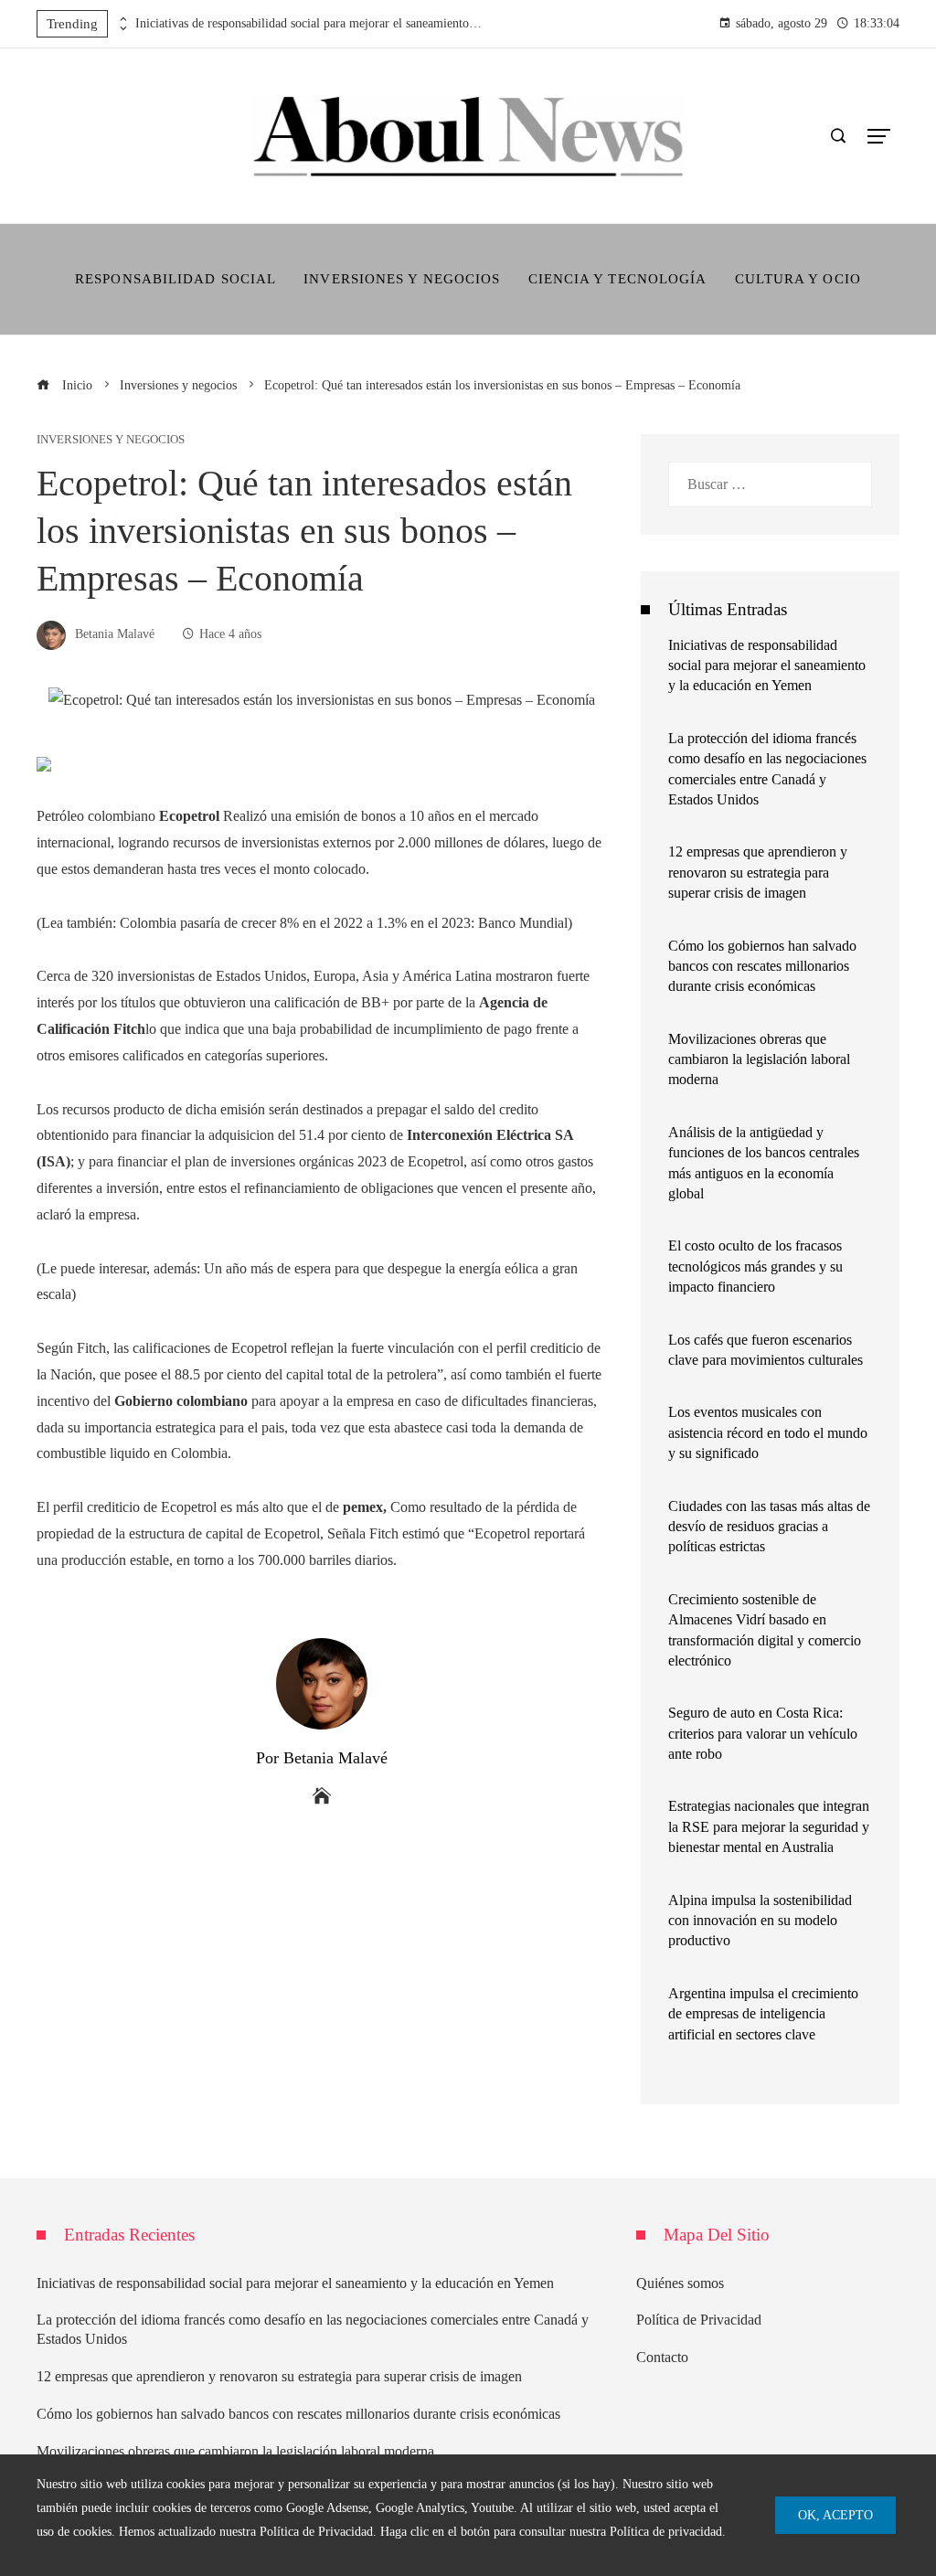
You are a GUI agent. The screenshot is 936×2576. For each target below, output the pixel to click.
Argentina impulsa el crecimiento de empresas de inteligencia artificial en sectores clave (763, 2014)
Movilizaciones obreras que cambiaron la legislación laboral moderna (759, 1059)
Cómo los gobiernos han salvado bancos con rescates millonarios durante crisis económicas (762, 966)
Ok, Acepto (835, 2515)
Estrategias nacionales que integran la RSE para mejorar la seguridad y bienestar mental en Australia (769, 1826)
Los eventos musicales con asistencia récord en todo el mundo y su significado (768, 1432)
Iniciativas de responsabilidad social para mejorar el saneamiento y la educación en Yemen (309, 23)
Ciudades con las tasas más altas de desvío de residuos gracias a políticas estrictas (769, 1527)
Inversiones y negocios (111, 440)
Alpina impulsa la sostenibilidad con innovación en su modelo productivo (760, 1921)
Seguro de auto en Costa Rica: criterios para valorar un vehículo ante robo (763, 1733)
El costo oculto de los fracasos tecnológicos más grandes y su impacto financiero (755, 1266)
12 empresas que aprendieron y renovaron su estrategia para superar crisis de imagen (758, 872)
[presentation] (122, 19)
